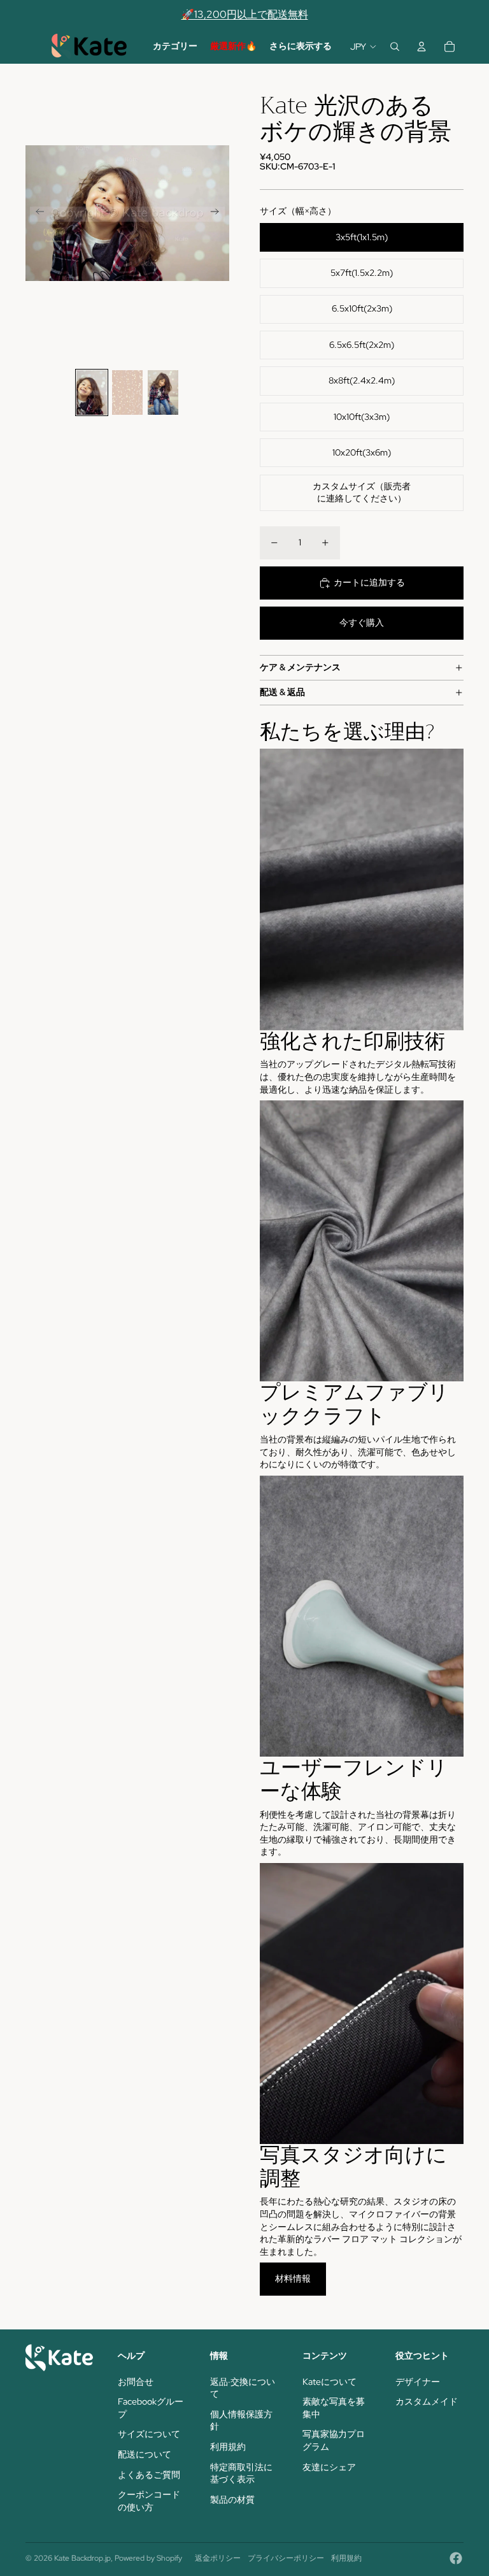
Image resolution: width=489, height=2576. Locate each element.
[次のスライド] (219, 213)
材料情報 (293, 2278)
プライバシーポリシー (286, 2558)
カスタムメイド (427, 2401)
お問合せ (136, 2382)
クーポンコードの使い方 (149, 2501)
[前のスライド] (36, 213)
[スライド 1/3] (92, 392)
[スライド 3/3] (163, 392)
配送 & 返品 (282, 692)
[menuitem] (175, 47)
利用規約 (228, 2447)
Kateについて (330, 2382)
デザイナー (418, 2382)
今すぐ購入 (362, 622)
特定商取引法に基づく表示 (241, 2473)
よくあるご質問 (149, 2475)
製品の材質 (232, 2500)
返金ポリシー (218, 2558)
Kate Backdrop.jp (82, 2558)
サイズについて (149, 2434)
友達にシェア (329, 2467)
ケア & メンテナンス (300, 667)
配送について (145, 2454)
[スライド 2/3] (127, 392)
